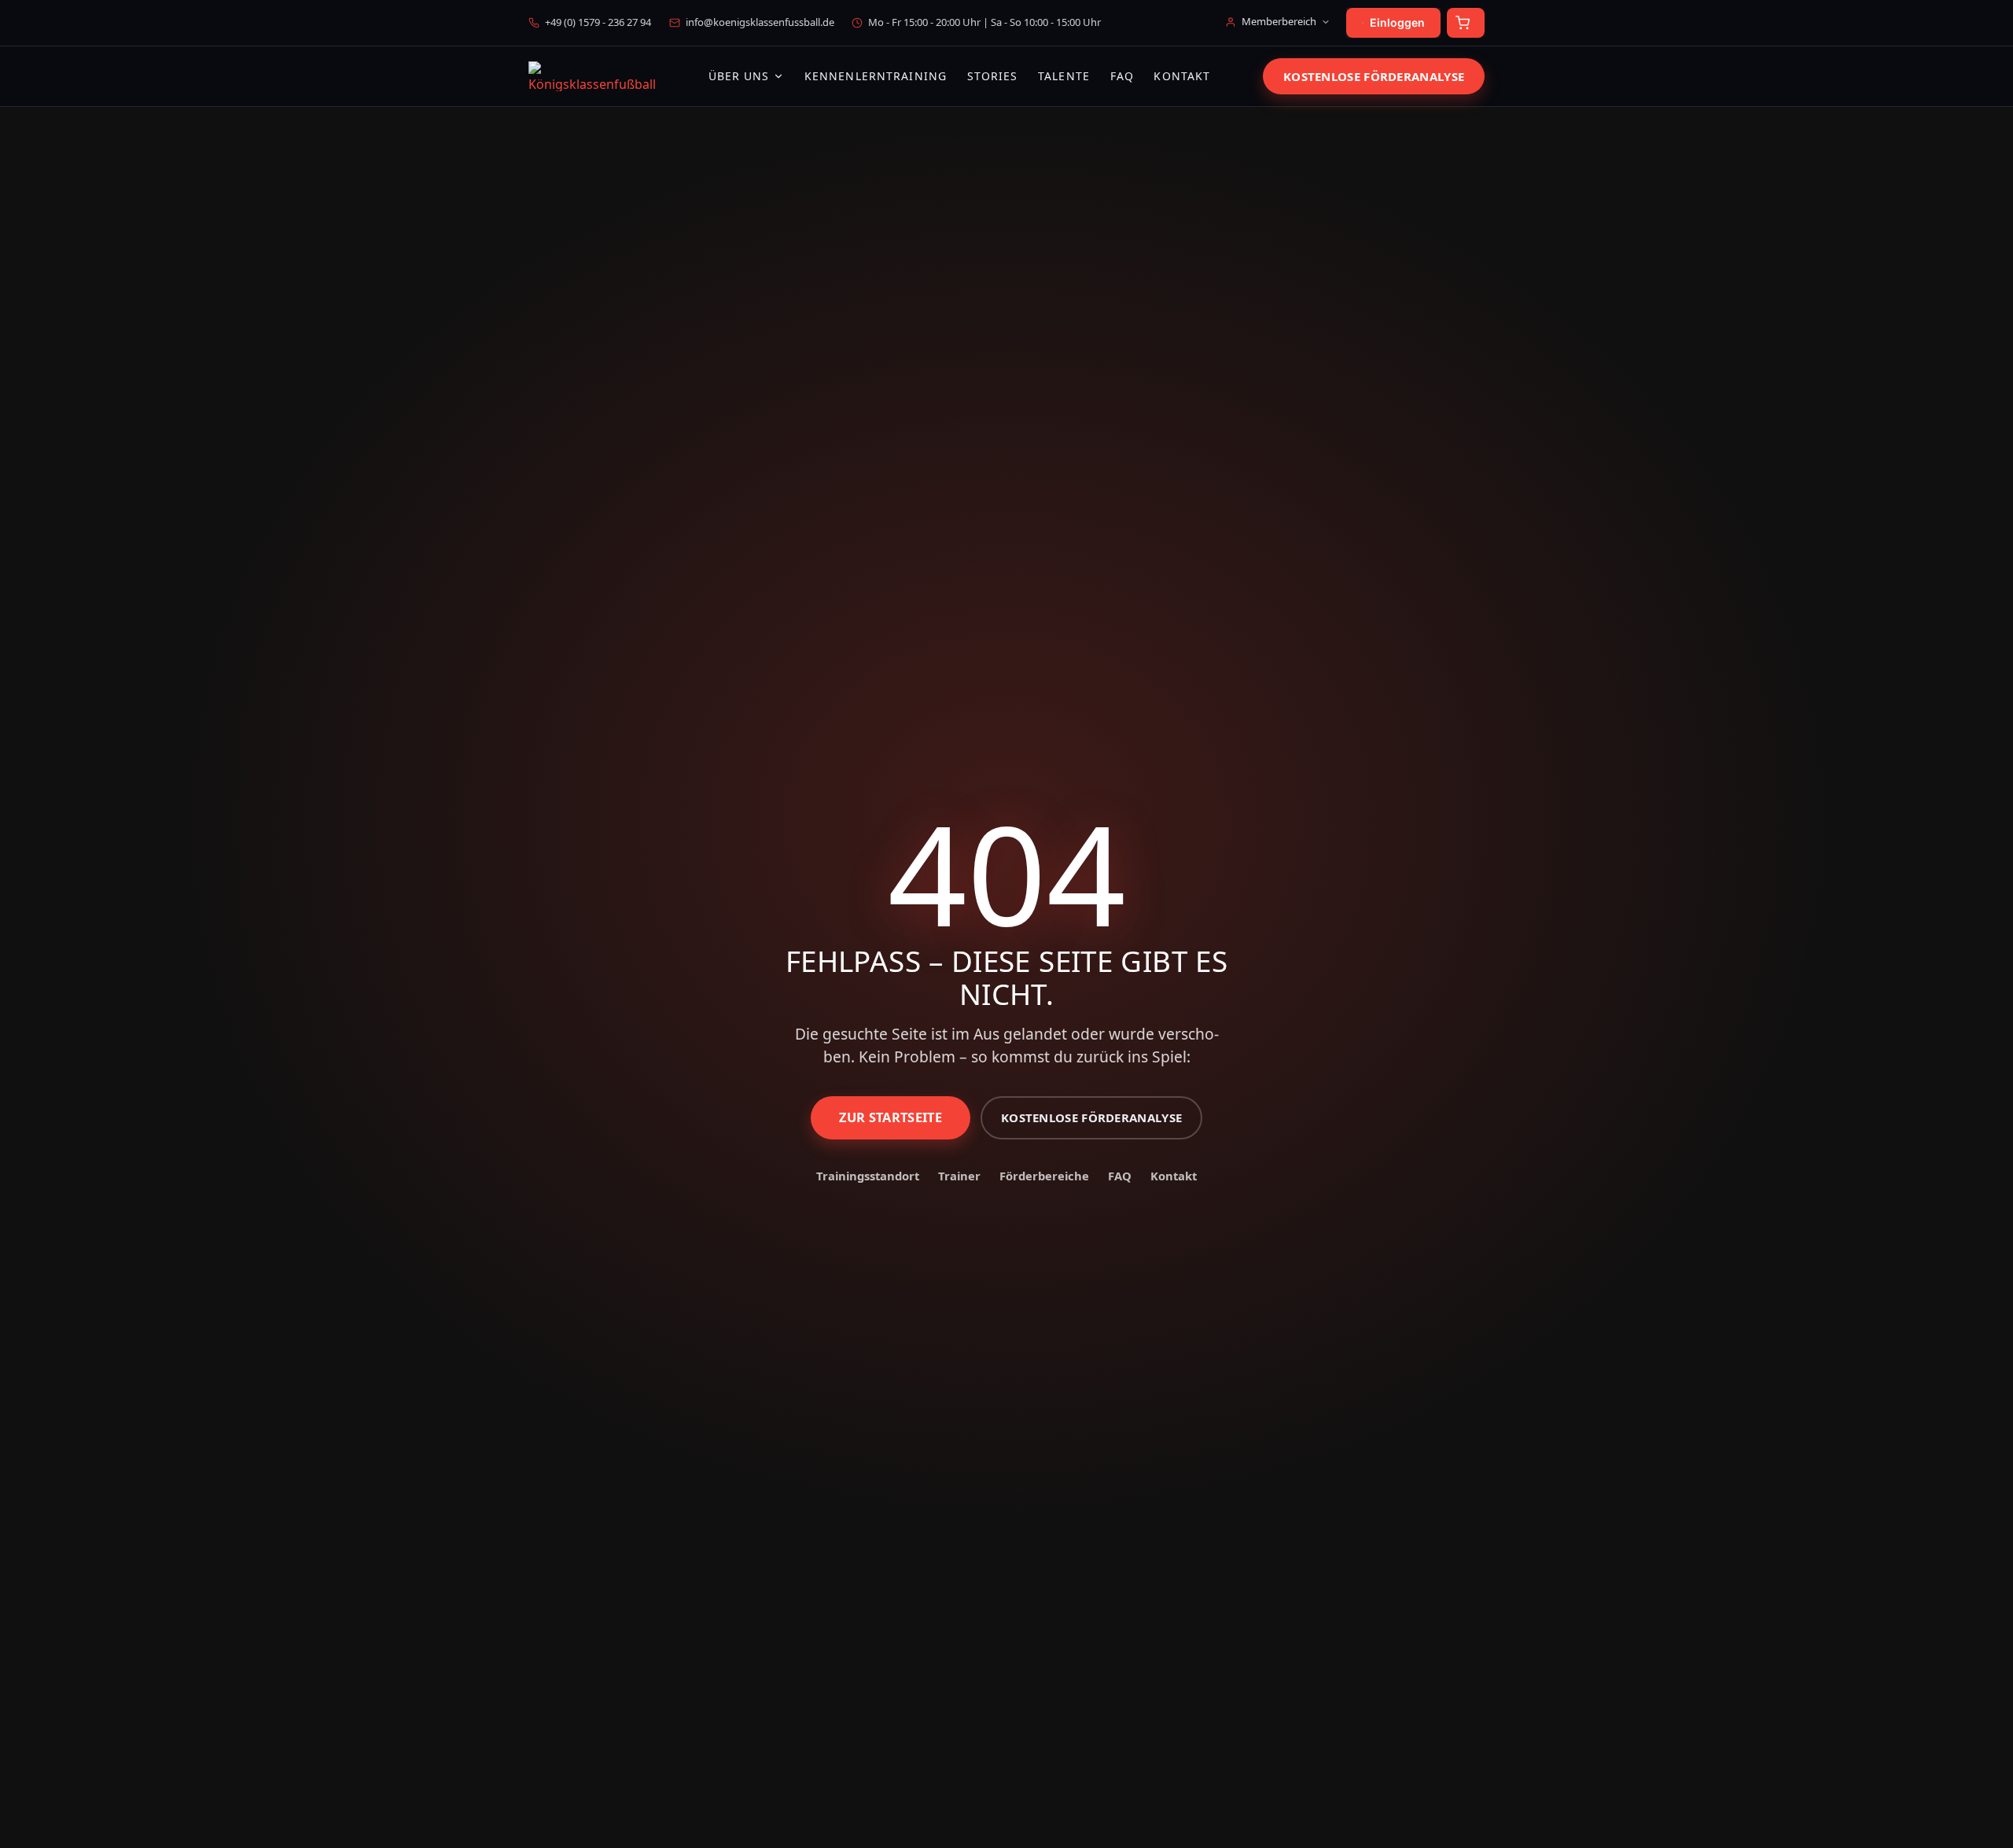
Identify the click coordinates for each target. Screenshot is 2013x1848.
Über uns (739, 76)
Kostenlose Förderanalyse (1374, 76)
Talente (1064, 77)
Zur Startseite (891, 1117)
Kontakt (1182, 77)
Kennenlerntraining (876, 77)
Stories (993, 77)
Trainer (959, 1176)
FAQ (1122, 77)
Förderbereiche (1044, 1176)
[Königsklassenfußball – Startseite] (592, 76)
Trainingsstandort (868, 1176)
